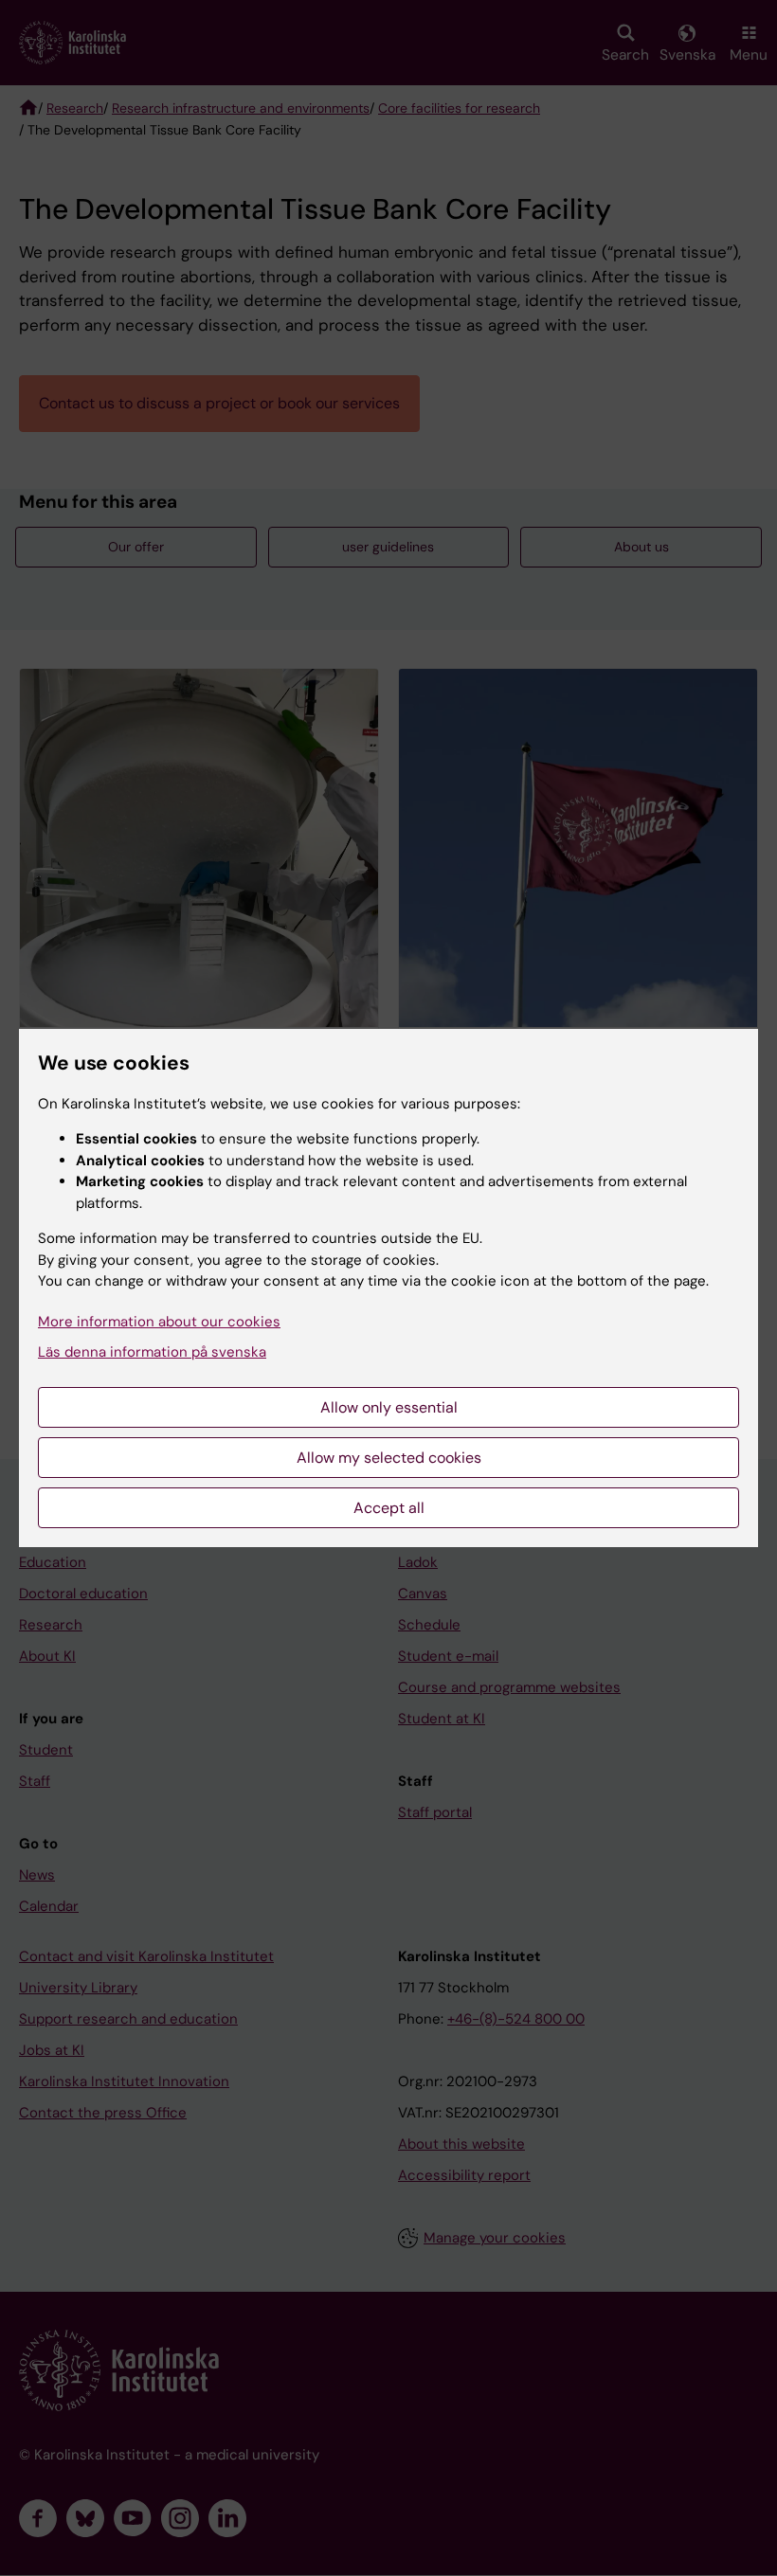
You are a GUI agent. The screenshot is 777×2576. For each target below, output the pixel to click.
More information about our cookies (159, 1322)
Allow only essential (389, 1407)
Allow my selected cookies (389, 1458)
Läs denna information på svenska (152, 1352)
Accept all (389, 1508)
